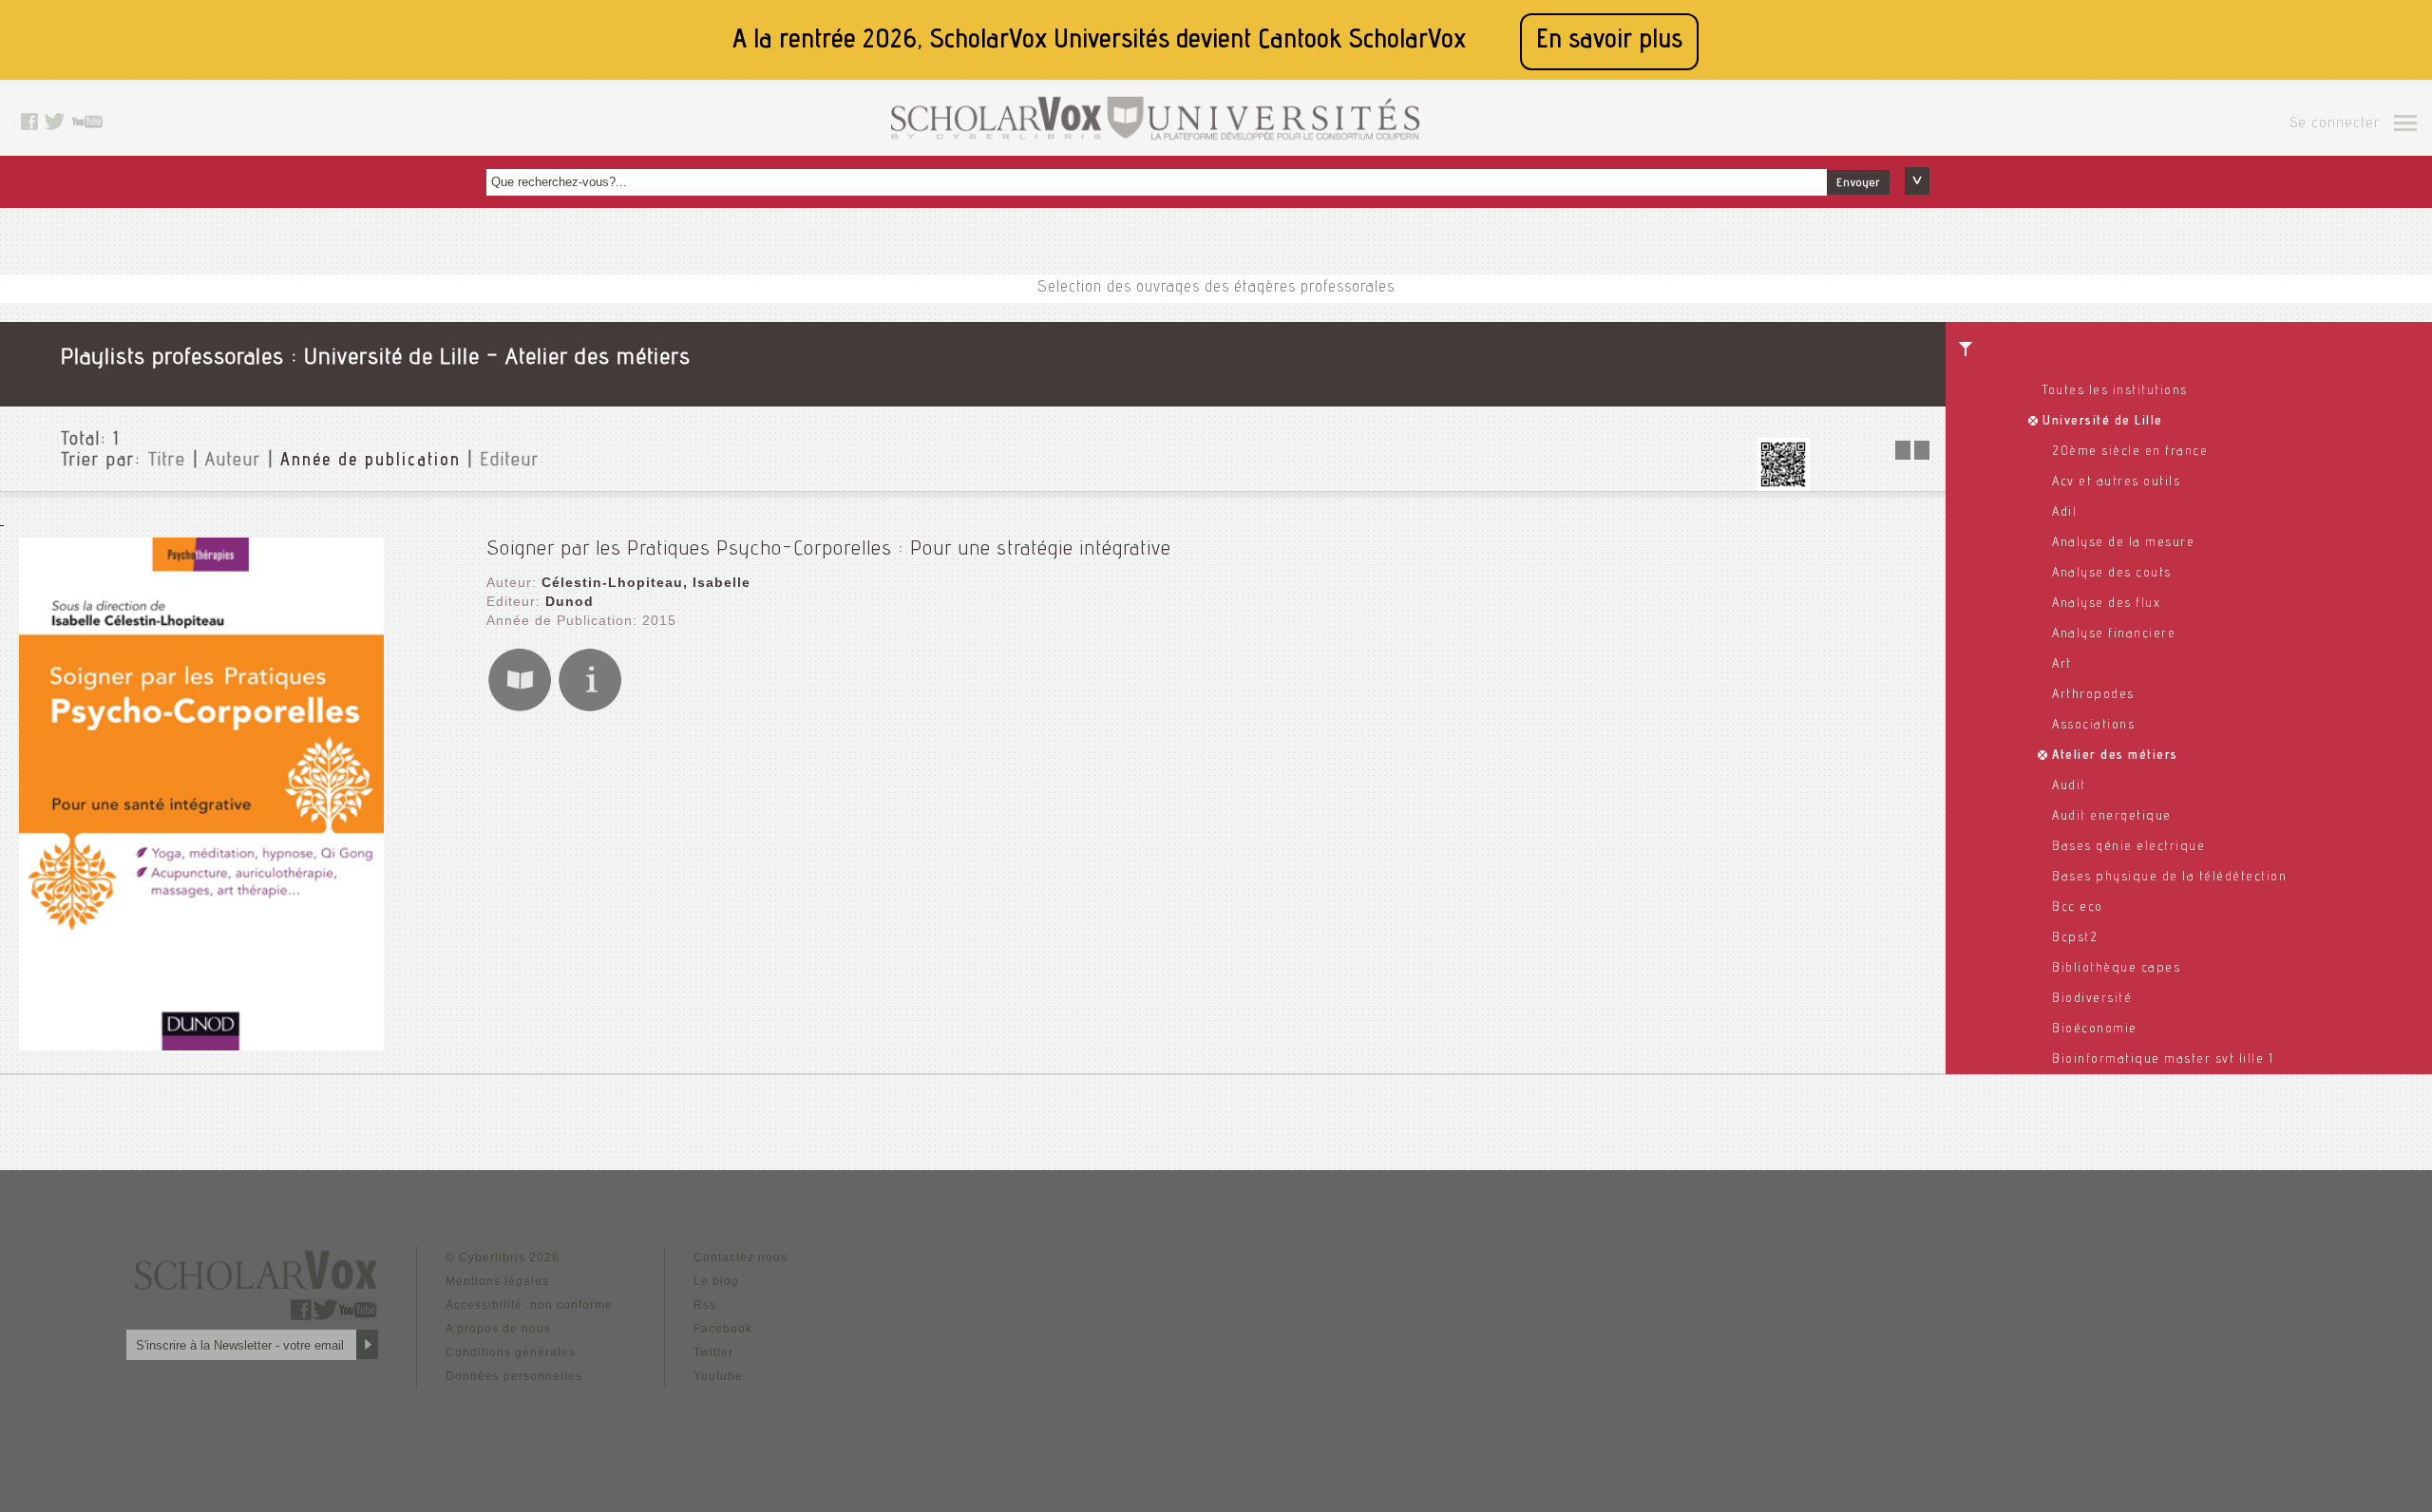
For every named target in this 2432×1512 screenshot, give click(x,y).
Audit (2069, 786)
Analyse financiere (2114, 634)
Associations (2093, 726)
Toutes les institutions (2115, 391)
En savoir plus (1609, 41)
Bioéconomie (2095, 1030)
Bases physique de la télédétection (2169, 878)
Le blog (716, 1281)
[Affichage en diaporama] (1914, 454)
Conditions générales (511, 1352)
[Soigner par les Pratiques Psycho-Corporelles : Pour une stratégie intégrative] (201, 1045)
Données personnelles (514, 1376)
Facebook (723, 1329)
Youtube (718, 1376)
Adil (2064, 513)
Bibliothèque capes (2116, 969)
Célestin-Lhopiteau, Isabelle (646, 582)
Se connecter (2335, 124)
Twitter (713, 1352)
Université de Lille (2103, 422)
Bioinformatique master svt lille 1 (2163, 1060)
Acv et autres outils (2116, 482)
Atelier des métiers (2115, 756)
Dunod (570, 601)
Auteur (233, 462)
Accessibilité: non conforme (529, 1305)
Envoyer (1858, 183)
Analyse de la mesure (2123, 543)
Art (2062, 665)
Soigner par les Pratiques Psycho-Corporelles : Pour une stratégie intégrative (829, 550)
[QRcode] (1783, 486)
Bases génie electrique (2128, 847)
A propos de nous (498, 1329)
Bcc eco (2078, 908)
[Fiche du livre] (590, 708)
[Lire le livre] (520, 708)
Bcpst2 (2075, 938)
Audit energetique (2112, 817)
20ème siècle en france (2130, 452)
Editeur (510, 462)
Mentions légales (497, 1281)
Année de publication (370, 462)
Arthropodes (2093, 695)
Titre (167, 462)
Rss (705, 1305)
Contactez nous (741, 1257)
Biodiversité (2092, 999)
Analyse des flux (2106, 604)
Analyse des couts (2112, 574)
